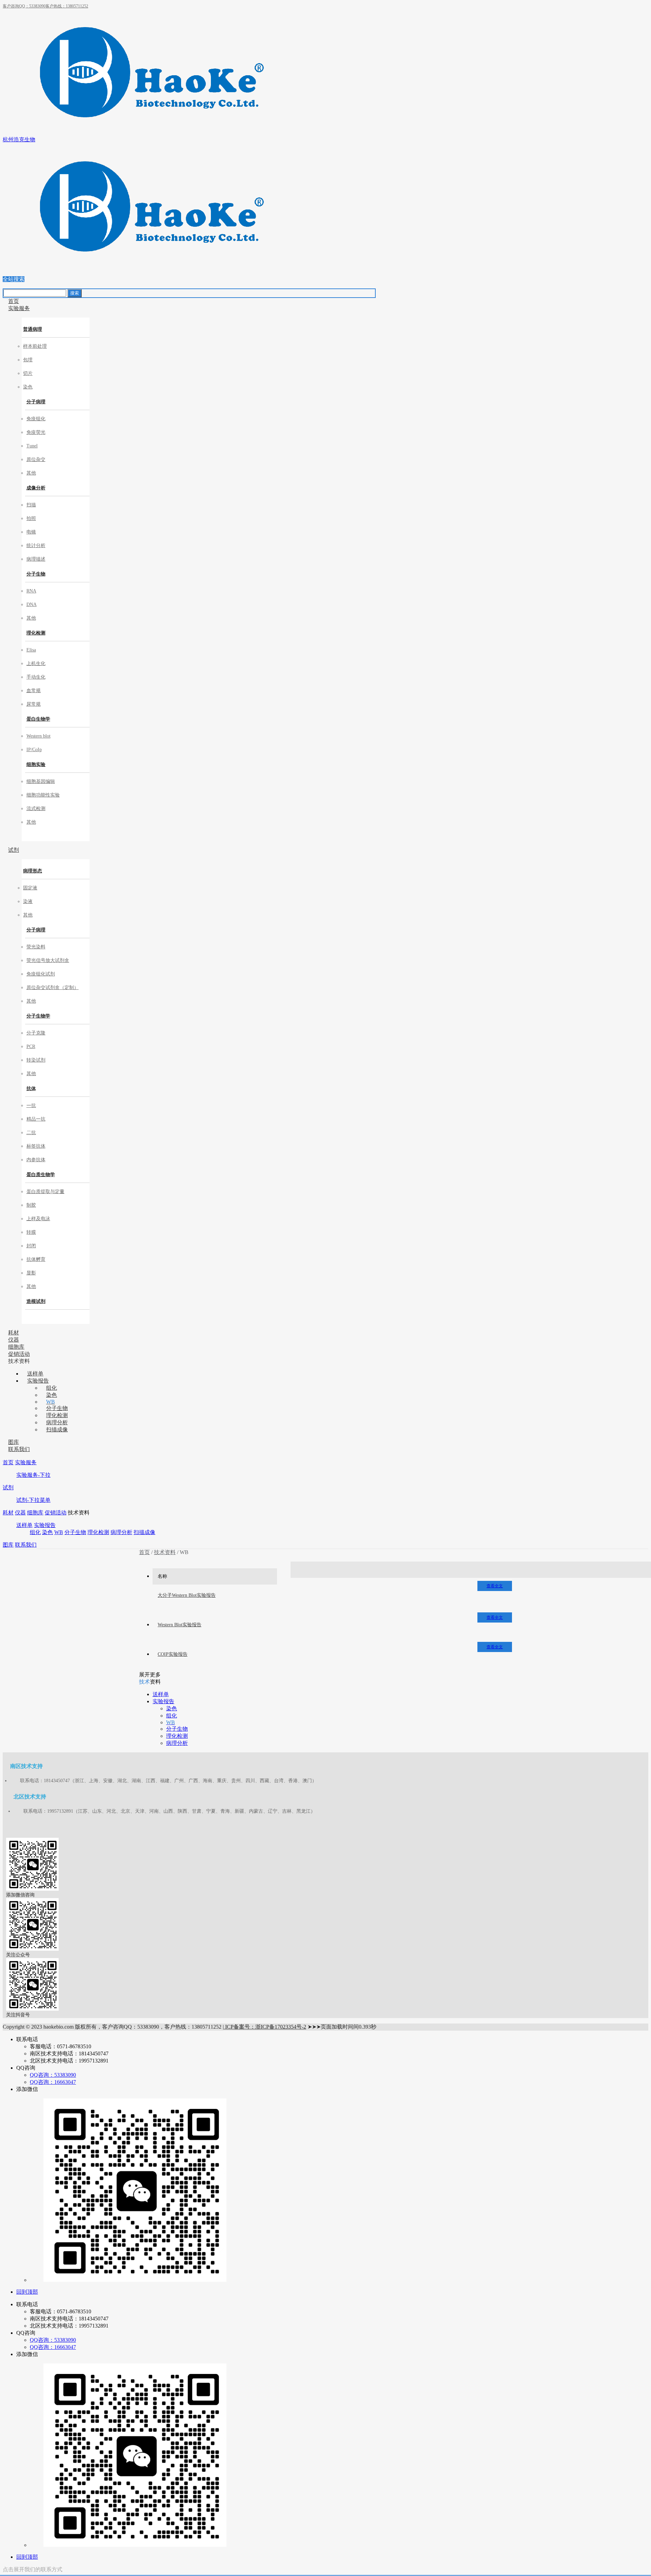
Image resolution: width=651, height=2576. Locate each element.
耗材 (8, 1513)
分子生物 (36, 574)
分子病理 (36, 402)
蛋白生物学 (38, 719)
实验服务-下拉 (33, 1475)
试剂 (8, 1487)
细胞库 (35, 1513)
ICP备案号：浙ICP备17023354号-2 (265, 2027)
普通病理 (33, 329)
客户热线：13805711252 (67, 6)
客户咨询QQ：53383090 (24, 6)
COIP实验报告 (173, 1654)
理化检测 (36, 633)
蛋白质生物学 (41, 1175)
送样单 (24, 1525)
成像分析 (36, 488)
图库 (8, 1545)
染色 (47, 1532)
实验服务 (26, 1462)
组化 (35, 1532)
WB (59, 1532)
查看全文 (495, 1586)
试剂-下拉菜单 (33, 1500)
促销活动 (56, 1513)
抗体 (31, 1089)
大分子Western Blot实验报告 (187, 1595)
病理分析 (121, 1532)
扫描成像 (144, 1532)
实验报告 (45, 1525)
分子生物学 (38, 1016)
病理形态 (33, 871)
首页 (8, 1462)
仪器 (20, 1513)
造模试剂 (36, 1301)
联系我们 (26, 1545)
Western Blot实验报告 (180, 1625)
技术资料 (165, 1552)
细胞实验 (36, 764)
